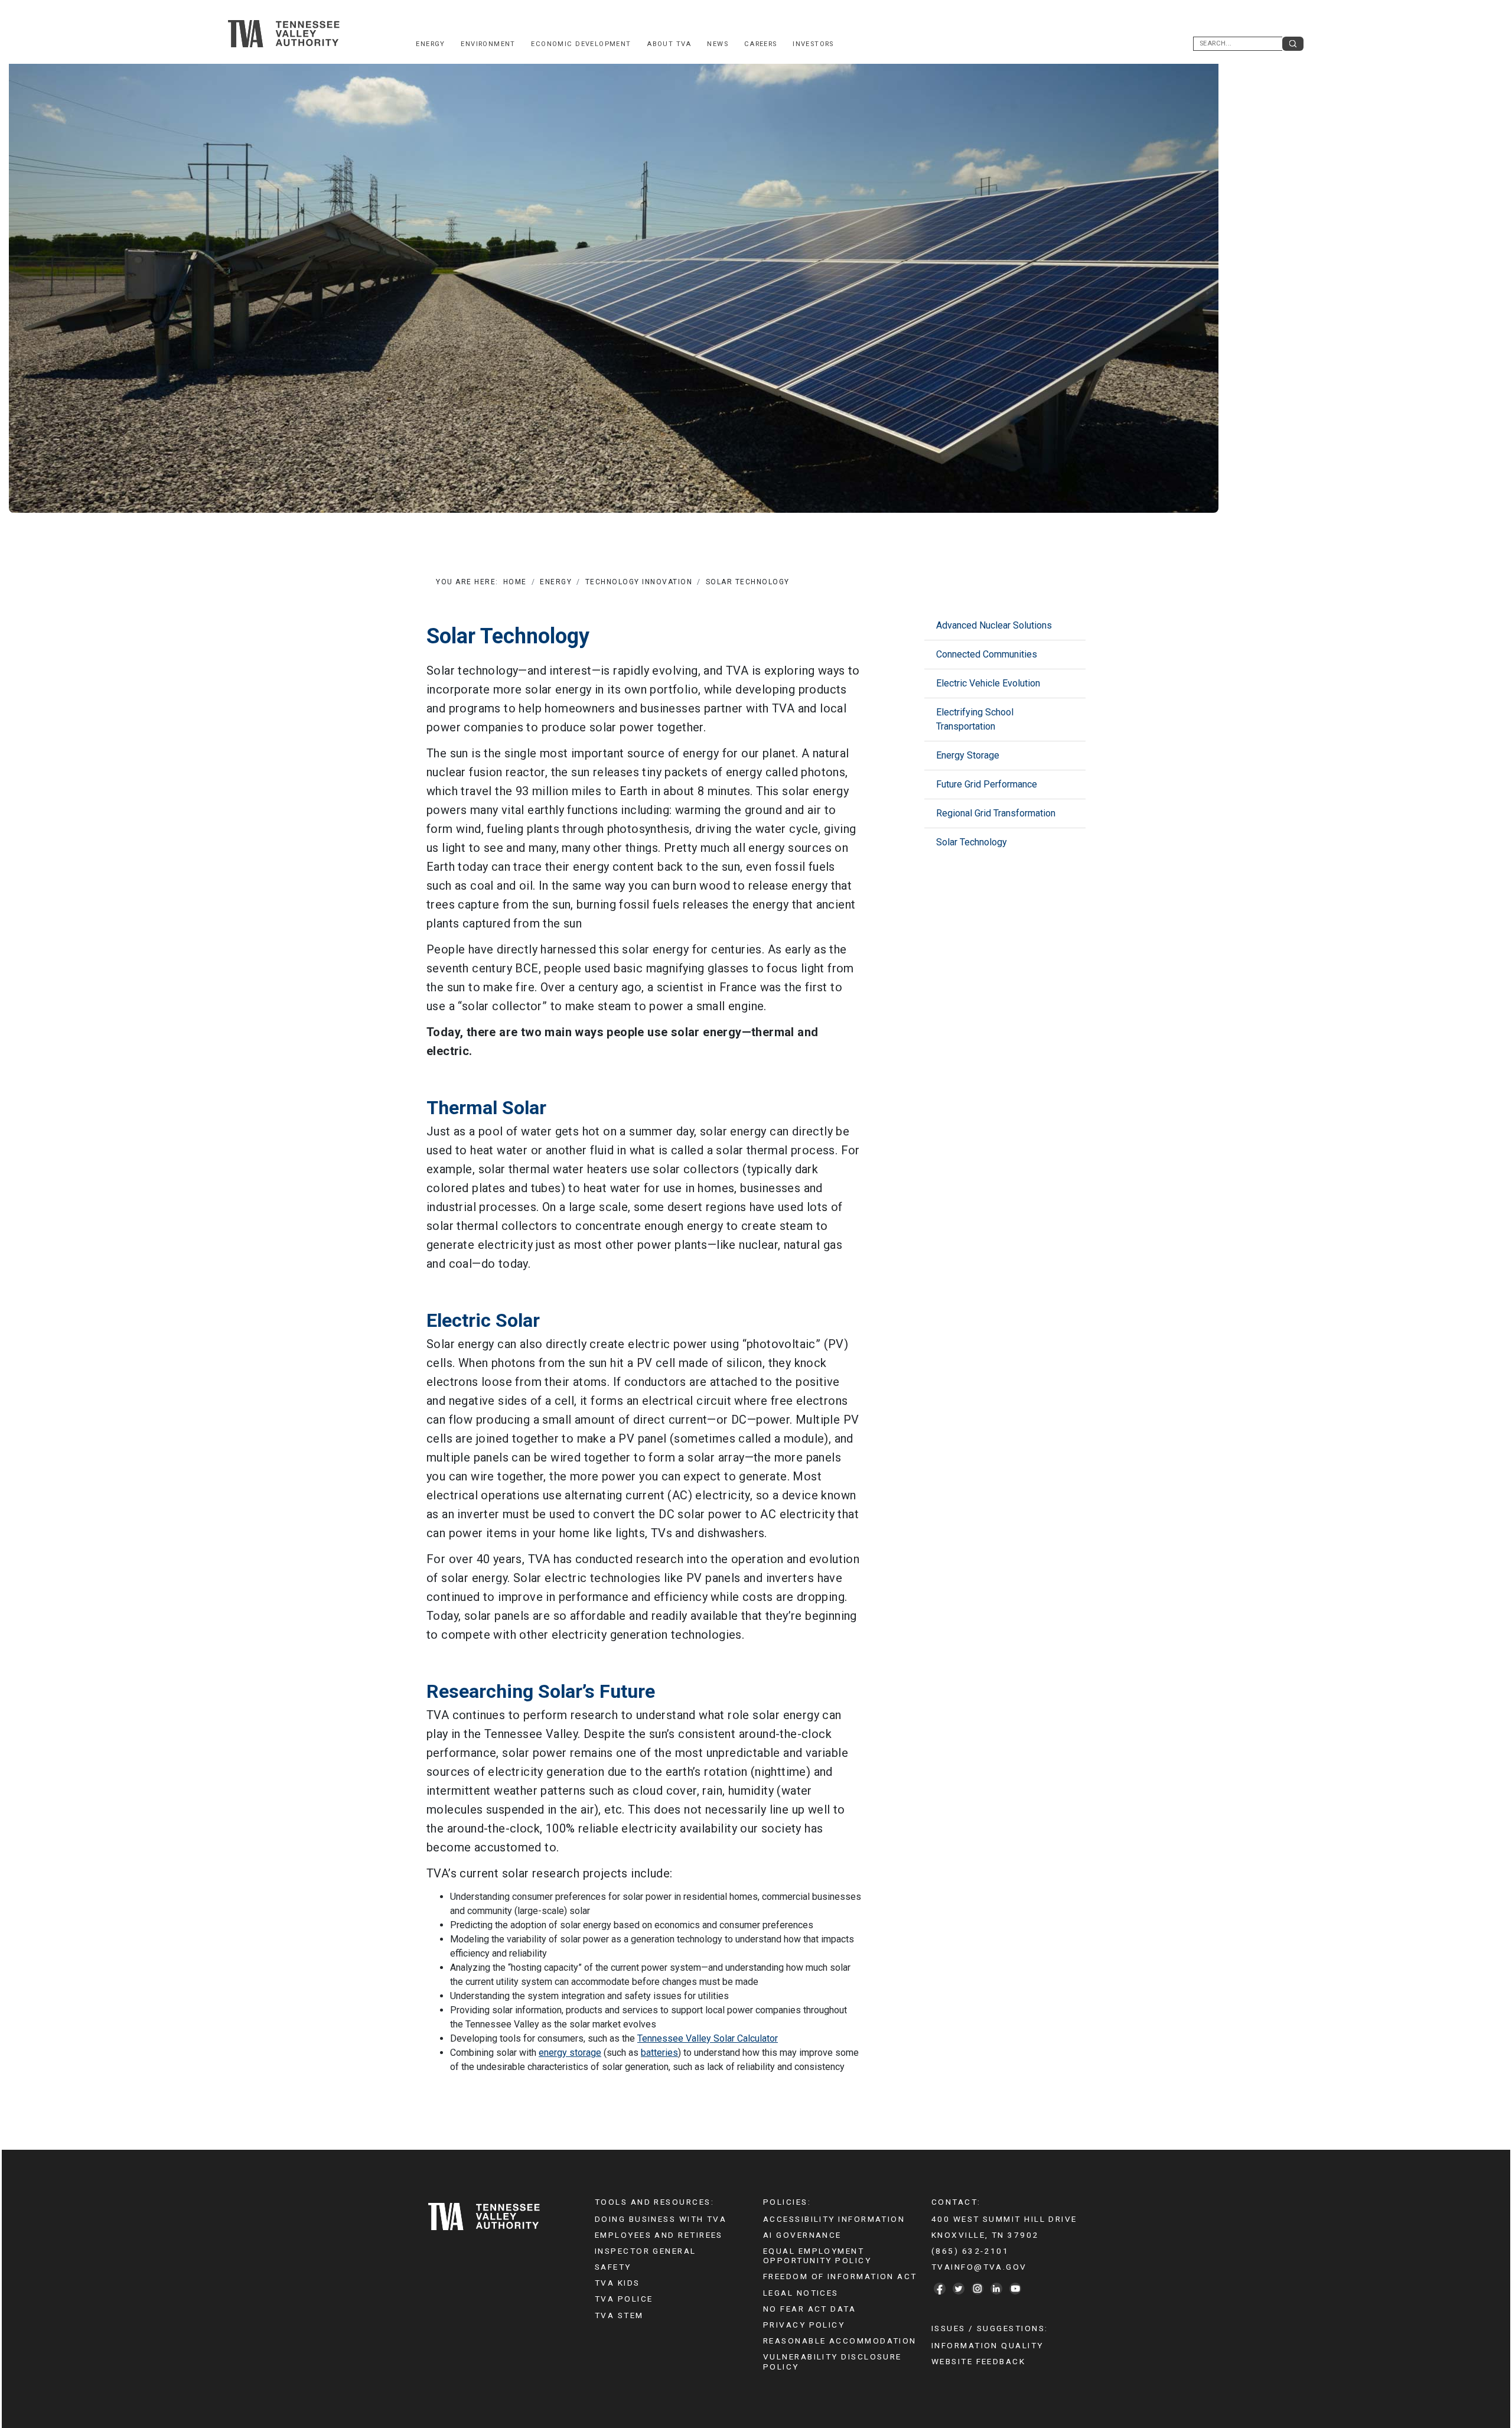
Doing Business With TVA (661, 2219)
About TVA (669, 44)
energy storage (570, 2053)
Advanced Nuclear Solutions (994, 625)
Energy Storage (968, 755)
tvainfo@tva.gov (979, 2267)
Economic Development (581, 44)
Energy (430, 44)
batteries (659, 2053)
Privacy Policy (804, 2325)
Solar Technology (972, 842)
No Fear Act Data (809, 2309)
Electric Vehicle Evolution (988, 683)
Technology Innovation (639, 582)
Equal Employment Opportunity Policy (817, 2255)
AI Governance (802, 2235)
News (718, 44)
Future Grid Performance (987, 784)
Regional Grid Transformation (996, 813)
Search (1293, 44)
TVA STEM (619, 2315)
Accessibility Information (834, 2219)
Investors (813, 44)
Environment (488, 44)
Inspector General (646, 2251)
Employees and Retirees (659, 2235)
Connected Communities (987, 654)
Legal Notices (801, 2293)
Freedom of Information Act (840, 2276)
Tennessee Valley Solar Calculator (708, 2038)
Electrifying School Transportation (975, 719)
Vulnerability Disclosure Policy (832, 2361)
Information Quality (988, 2345)
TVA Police (624, 2299)
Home (515, 582)
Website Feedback (978, 2361)
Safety (613, 2267)
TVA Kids (617, 2283)
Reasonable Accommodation (840, 2341)
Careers (761, 44)
